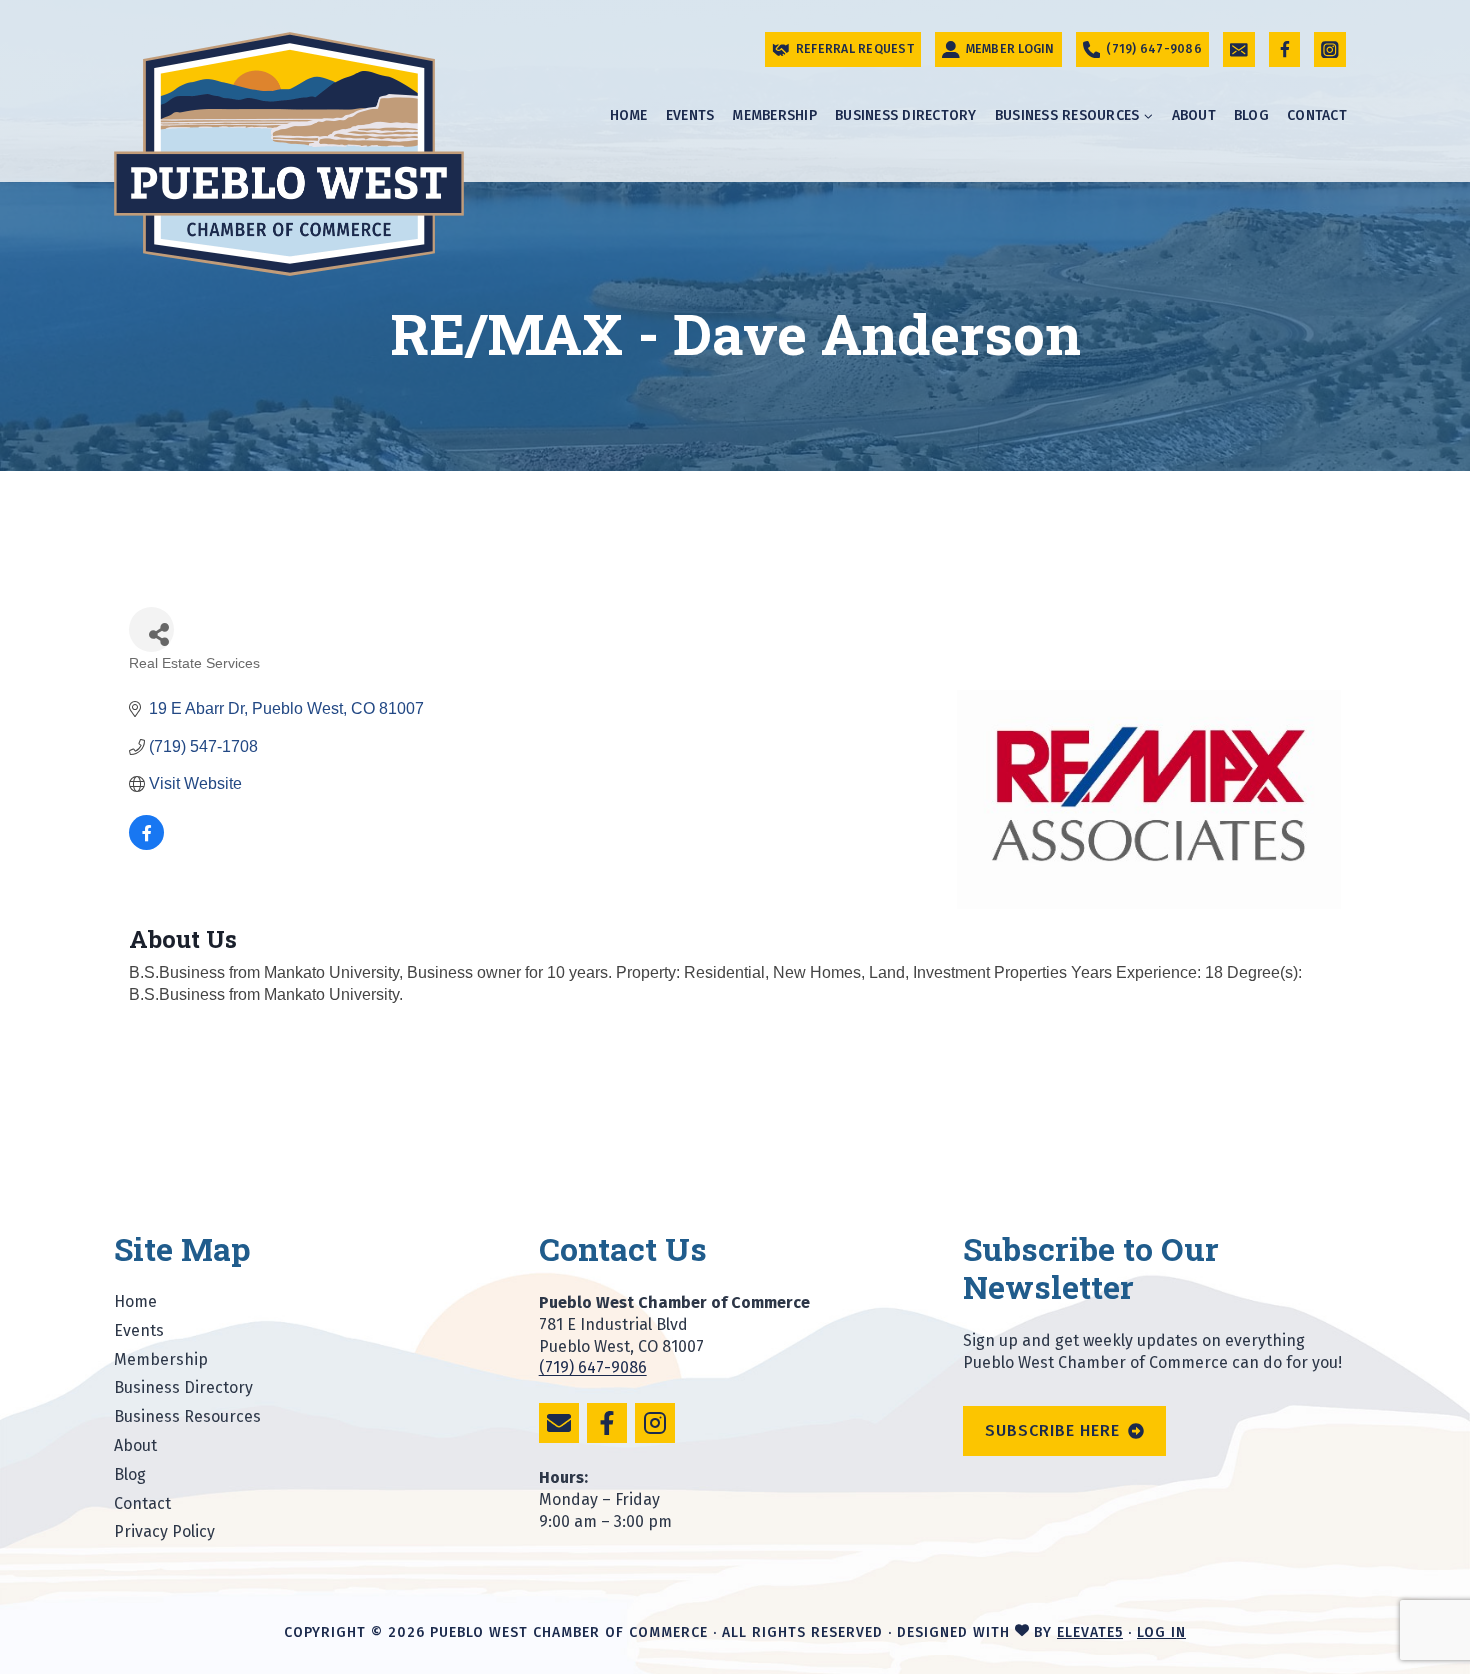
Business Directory (906, 115)
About (1194, 115)
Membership (774, 115)
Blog (1251, 115)
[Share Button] (151, 629)
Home (629, 115)
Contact (1317, 115)
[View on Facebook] (146, 844)
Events (690, 115)
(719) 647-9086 (593, 1367)
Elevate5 (1090, 1632)
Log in (1161, 1632)
